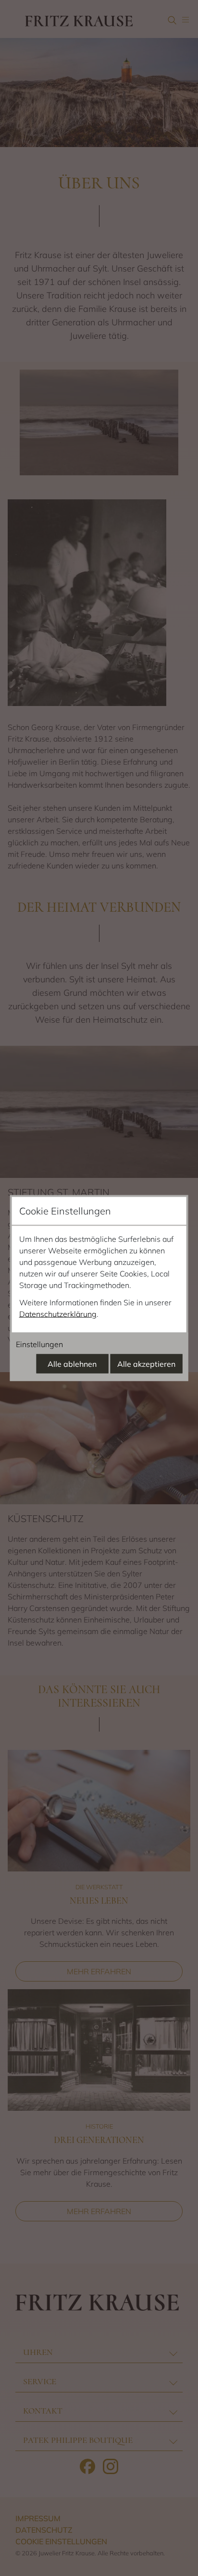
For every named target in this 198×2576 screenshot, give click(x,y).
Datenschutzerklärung (58, 1314)
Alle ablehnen (72, 1364)
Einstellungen (39, 1344)
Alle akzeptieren (146, 1364)
